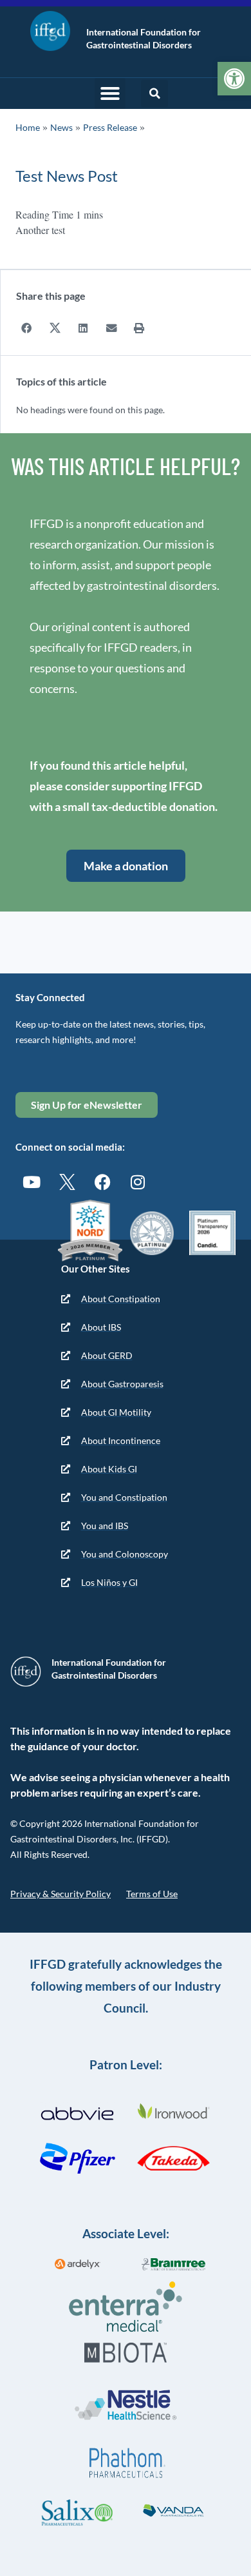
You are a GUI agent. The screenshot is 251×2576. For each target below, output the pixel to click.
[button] (110, 93)
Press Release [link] (110, 127)
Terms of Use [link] (152, 1894)
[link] (234, 79)
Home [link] (28, 127)
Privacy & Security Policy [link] (60, 1894)
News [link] (61, 127)
